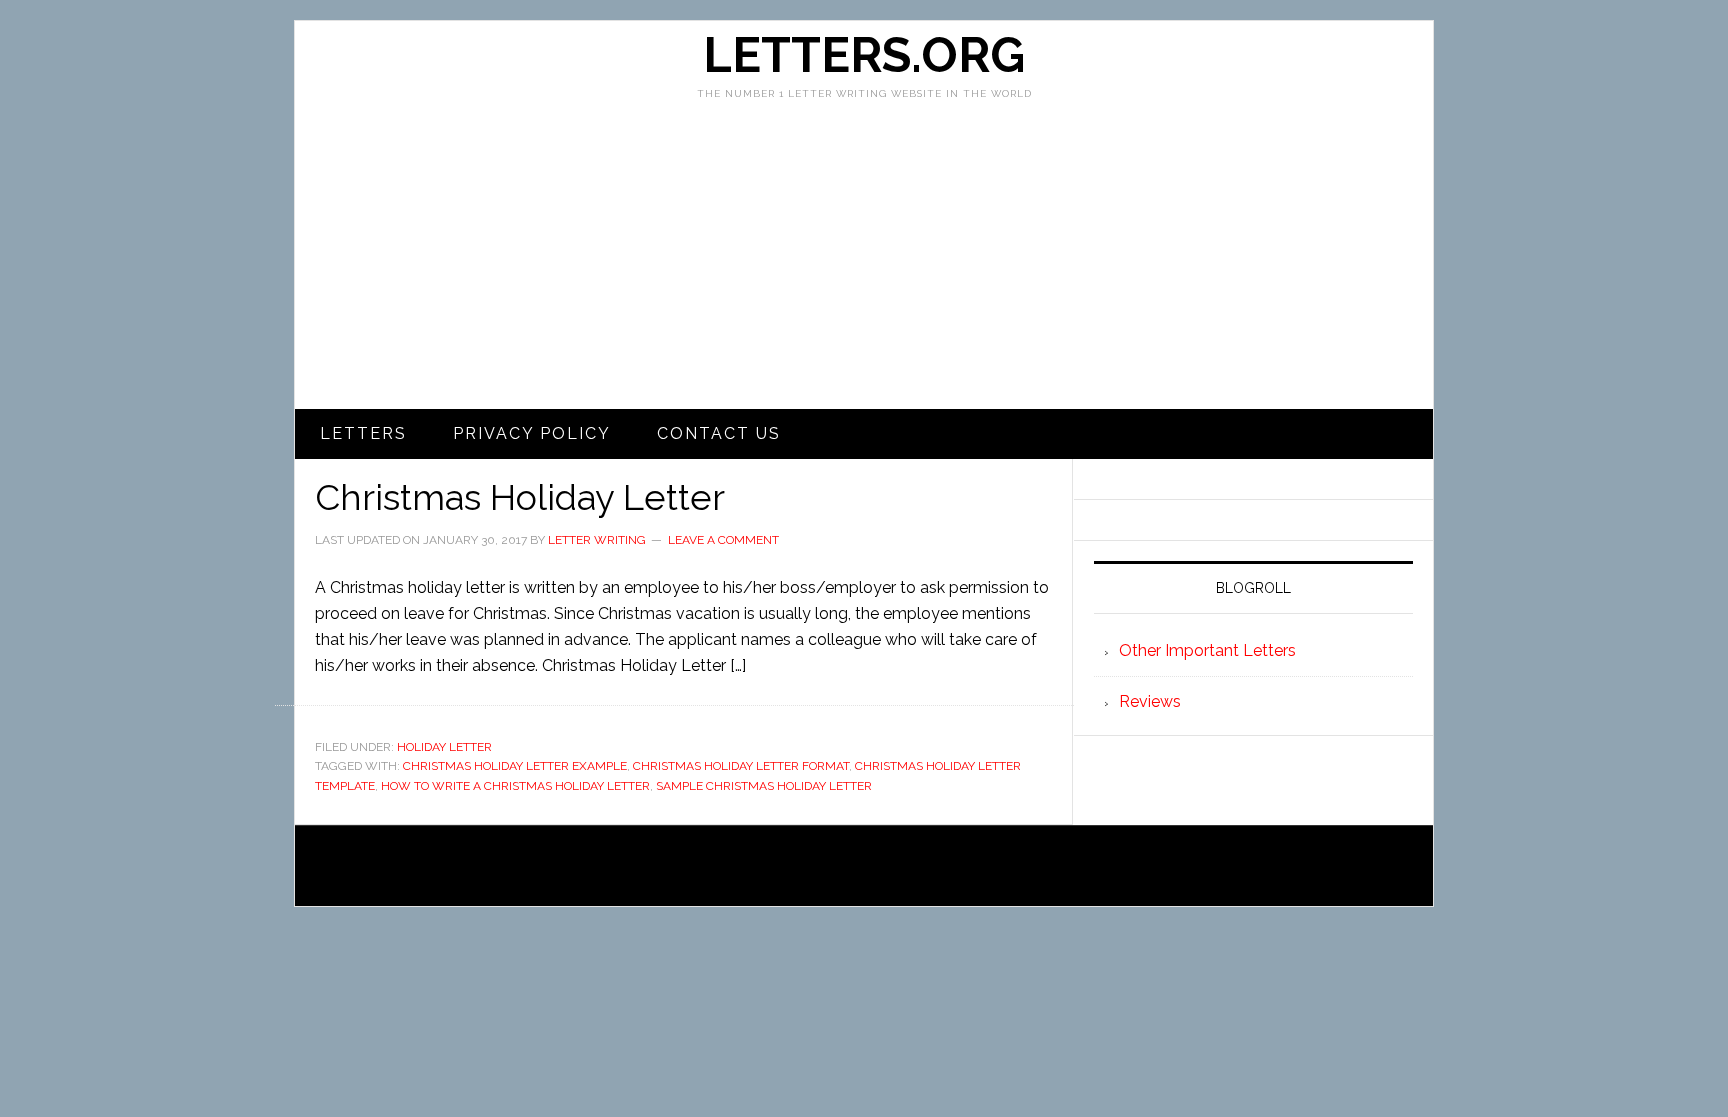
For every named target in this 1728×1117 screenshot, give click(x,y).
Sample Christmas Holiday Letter (764, 786)
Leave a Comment (723, 540)
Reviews (1150, 701)
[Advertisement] (864, 259)
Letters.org (864, 55)
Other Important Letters (1207, 650)
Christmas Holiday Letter (520, 497)
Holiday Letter (444, 747)
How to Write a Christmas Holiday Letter (515, 786)
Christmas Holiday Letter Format (741, 766)
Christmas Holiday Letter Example (515, 766)
